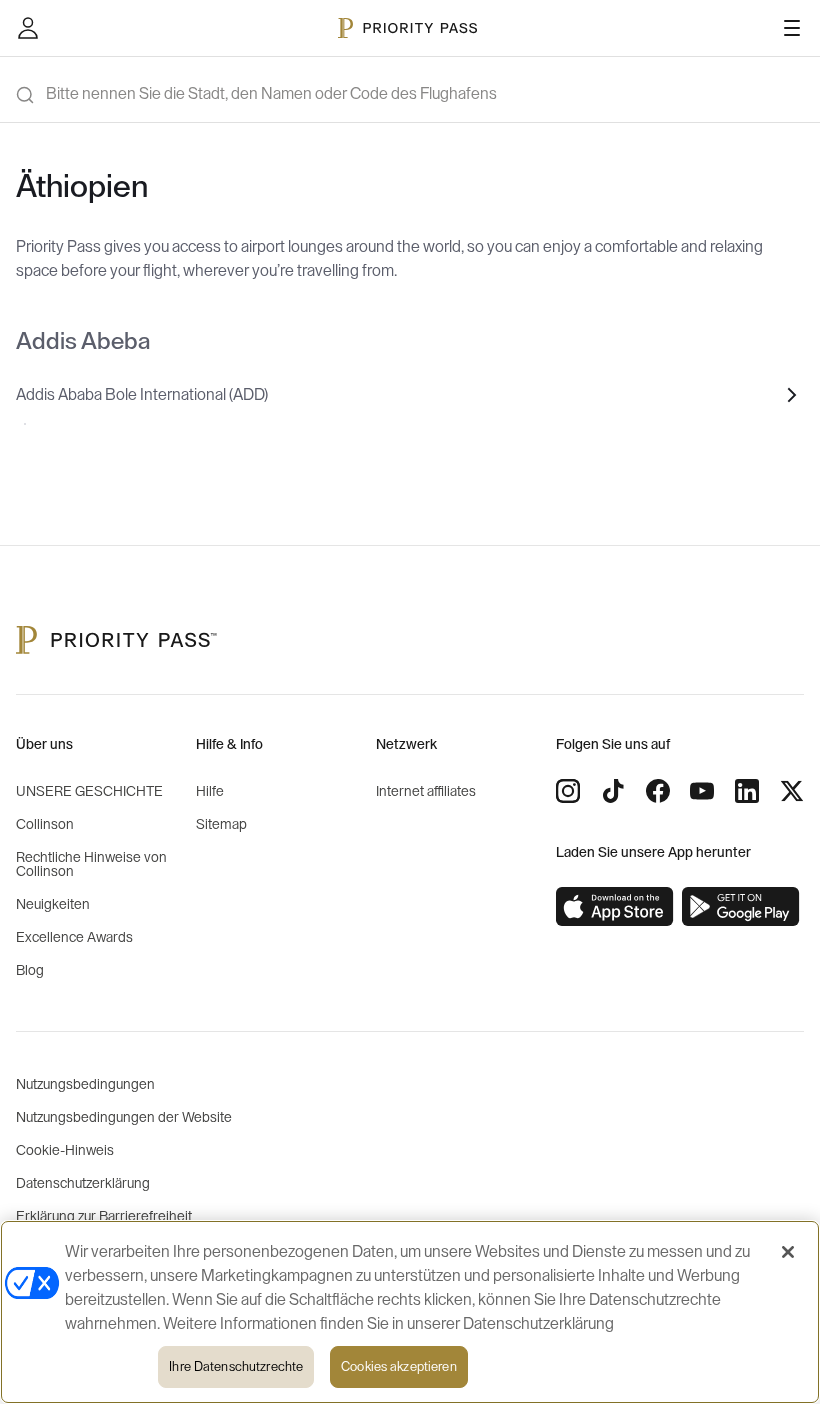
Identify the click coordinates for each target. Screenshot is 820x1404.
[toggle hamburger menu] (792, 28)
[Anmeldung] (28, 28)
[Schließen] (788, 1252)
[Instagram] (568, 791)
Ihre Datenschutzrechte (236, 1366)
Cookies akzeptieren (398, 1366)
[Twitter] (792, 791)
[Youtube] (702, 791)
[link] (615, 907)
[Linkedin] (747, 791)
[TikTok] (613, 791)
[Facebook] (658, 791)
